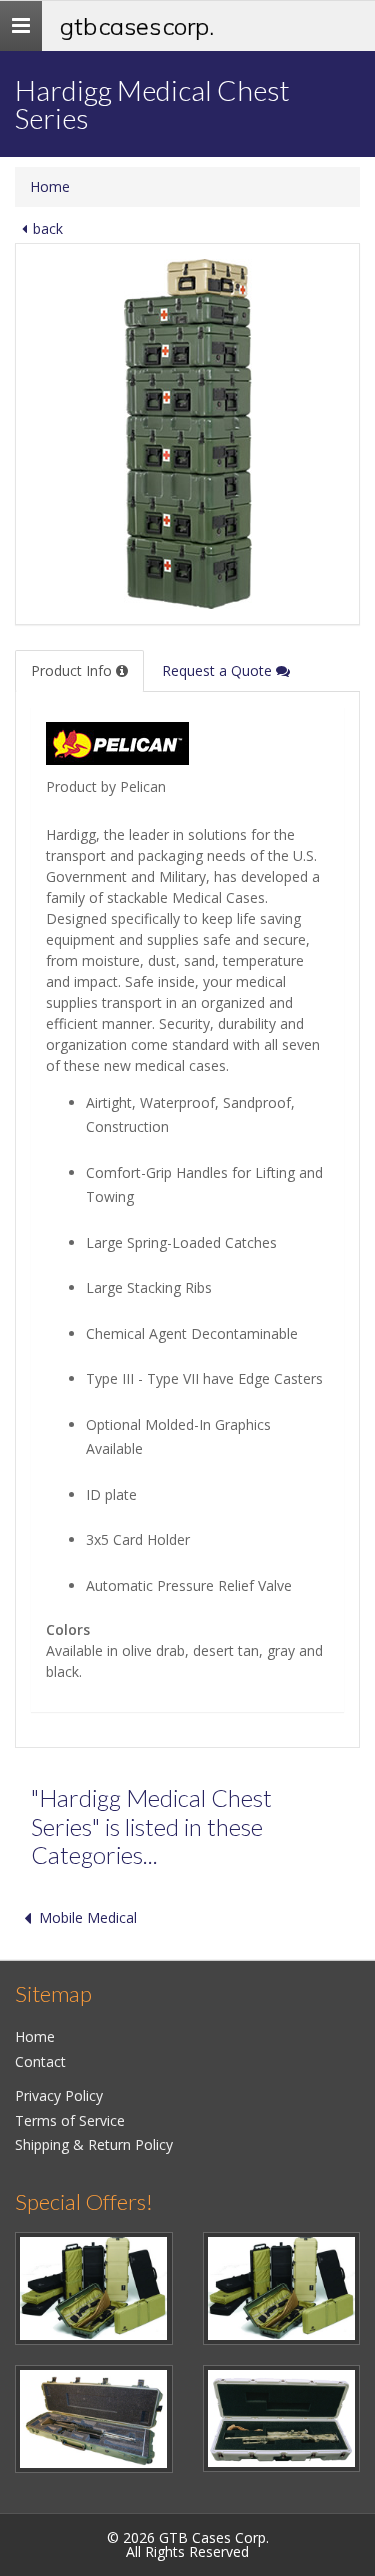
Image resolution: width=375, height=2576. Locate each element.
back (48, 228)
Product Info (73, 670)
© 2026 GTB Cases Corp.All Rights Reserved (188, 2544)
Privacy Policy (59, 2095)
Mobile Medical (88, 1917)
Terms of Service (70, 2120)
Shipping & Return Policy (94, 2144)
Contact (40, 2061)
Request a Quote (219, 670)
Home (50, 186)
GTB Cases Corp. (137, 26)
